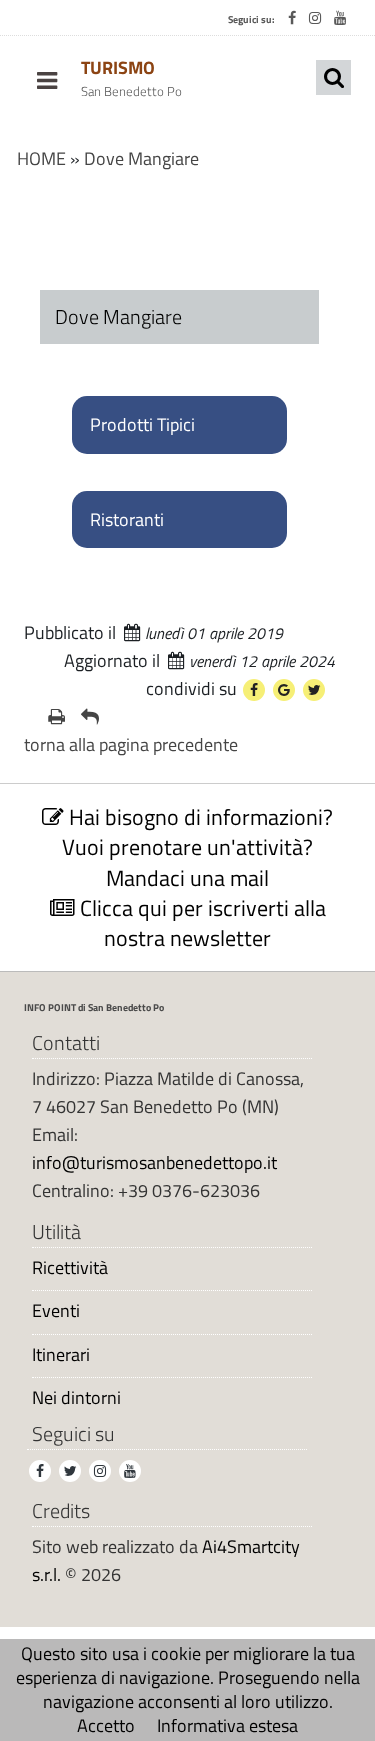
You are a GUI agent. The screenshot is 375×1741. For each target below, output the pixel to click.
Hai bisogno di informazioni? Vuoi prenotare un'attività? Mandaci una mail (197, 847)
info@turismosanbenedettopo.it (154, 1162)
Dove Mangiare (141, 158)
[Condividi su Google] (284, 690)
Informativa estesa (227, 1725)
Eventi (56, 1311)
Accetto (106, 1725)
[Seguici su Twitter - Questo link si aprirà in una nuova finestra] (70, 1471)
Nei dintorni (76, 1398)
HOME (41, 158)
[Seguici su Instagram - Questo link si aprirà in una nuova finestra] (315, 18)
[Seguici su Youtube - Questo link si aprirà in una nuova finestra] (340, 18)
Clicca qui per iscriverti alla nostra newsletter (200, 923)
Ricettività (70, 1268)
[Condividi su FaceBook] (254, 690)
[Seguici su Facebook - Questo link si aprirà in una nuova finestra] (292, 18)
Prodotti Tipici (142, 424)
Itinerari (61, 1355)
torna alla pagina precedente (131, 744)
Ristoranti (127, 519)
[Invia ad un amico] (90, 717)
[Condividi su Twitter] (314, 690)
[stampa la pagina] (56, 717)
